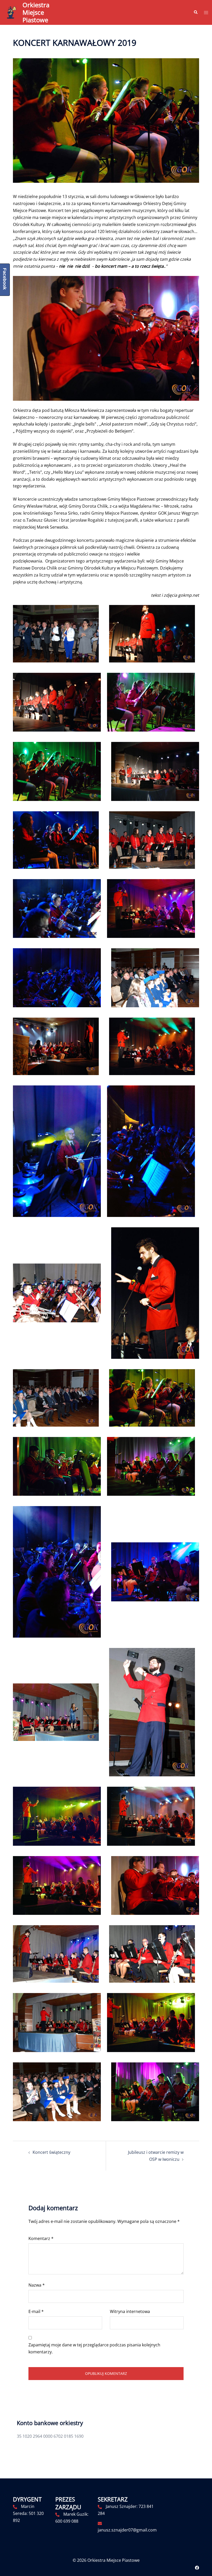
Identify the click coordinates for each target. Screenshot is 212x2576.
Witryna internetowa (130, 2311)
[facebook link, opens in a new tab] (197, 2567)
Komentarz (41, 2238)
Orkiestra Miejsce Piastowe (36, 12)
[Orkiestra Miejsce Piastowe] (11, 13)
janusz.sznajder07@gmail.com (127, 2530)
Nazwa (37, 2285)
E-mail (36, 2311)
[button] (195, 12)
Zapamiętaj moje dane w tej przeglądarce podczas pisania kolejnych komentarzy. (94, 2348)
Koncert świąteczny (51, 2152)
